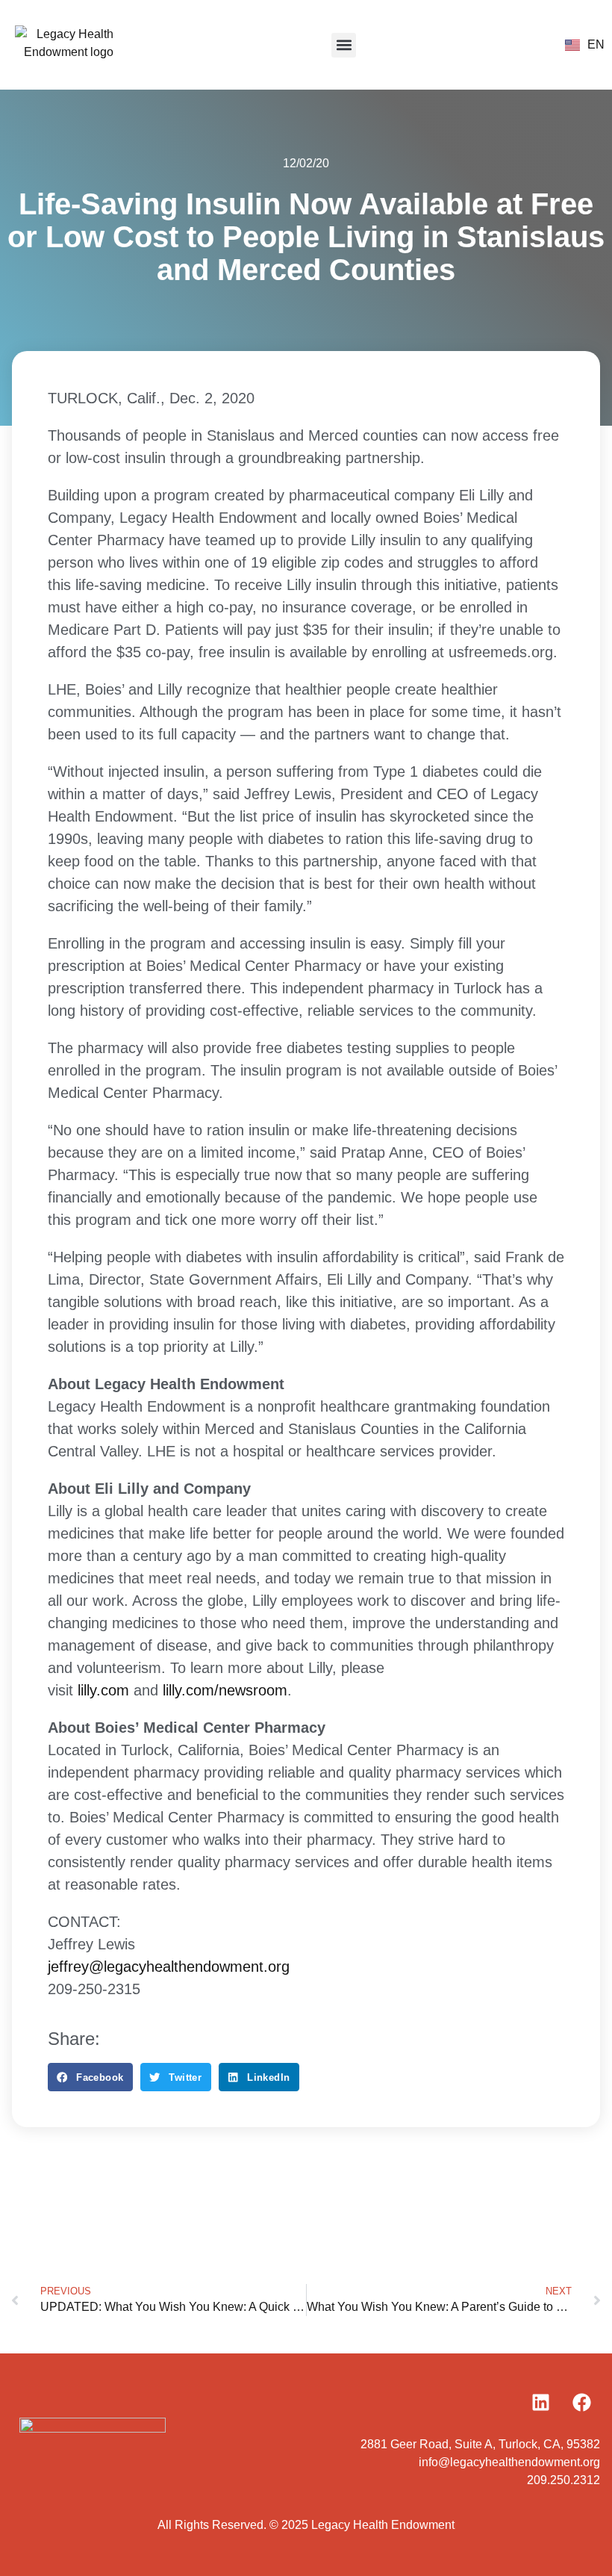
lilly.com (103, 1690)
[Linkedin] (540, 2402)
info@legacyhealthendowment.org (509, 2462)
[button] (344, 45)
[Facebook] (581, 2402)
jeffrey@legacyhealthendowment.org (169, 1967)
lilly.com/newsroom (225, 1690)
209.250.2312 (563, 2480)
